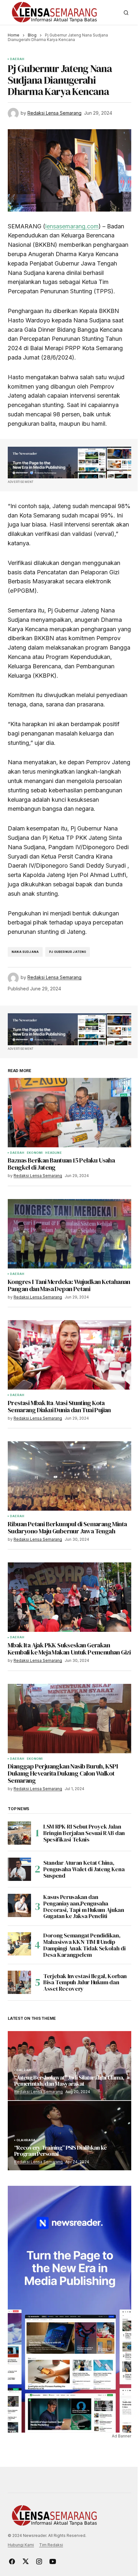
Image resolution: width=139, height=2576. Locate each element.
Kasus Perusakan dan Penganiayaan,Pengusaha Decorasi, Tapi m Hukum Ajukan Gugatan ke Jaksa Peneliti (84, 1907)
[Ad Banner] (69, 463)
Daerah (17, 59)
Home (14, 35)
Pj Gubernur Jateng (68, 952)
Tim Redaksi (51, 2545)
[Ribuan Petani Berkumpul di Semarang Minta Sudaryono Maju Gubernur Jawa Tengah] (69, 1476)
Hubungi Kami (21, 2545)
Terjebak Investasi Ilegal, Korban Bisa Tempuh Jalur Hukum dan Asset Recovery (85, 1982)
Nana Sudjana (25, 952)
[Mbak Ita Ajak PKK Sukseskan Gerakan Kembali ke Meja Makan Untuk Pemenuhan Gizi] (69, 1597)
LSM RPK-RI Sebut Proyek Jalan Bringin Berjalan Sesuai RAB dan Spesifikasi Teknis (84, 1833)
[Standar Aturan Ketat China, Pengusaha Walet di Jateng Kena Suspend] (19, 1869)
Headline (53, 1153)
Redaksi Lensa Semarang (38, 2092)
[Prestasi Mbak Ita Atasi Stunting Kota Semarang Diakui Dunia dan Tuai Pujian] (69, 1355)
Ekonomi (35, 1153)
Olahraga (26, 2140)
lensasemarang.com (72, 226)
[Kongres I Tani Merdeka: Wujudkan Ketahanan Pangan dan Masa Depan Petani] (69, 1234)
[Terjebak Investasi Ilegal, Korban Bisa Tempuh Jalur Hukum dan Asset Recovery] (19, 1982)
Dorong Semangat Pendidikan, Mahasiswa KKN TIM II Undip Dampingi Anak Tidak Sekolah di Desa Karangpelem (84, 1945)
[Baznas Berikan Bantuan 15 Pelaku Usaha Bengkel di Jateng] (69, 1113)
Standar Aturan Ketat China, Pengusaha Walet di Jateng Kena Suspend (84, 1869)
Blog (32, 35)
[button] (126, 13)
